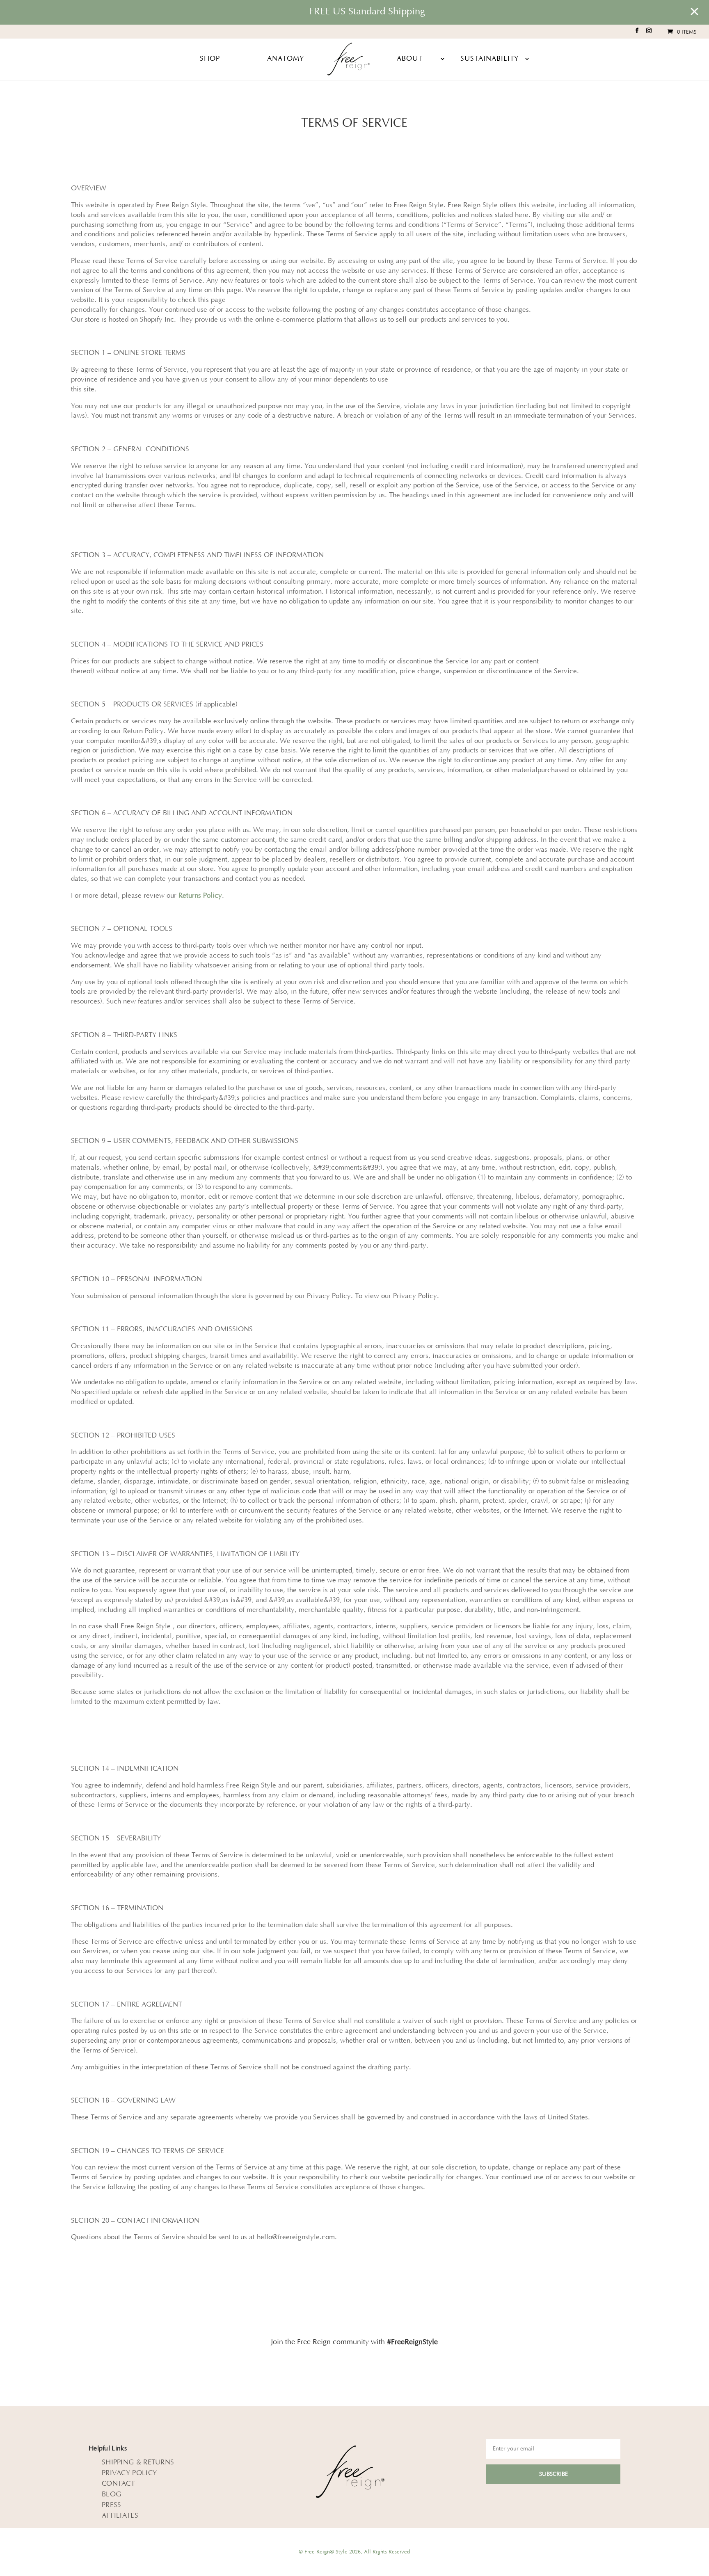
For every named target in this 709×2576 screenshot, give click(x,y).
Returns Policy (200, 896)
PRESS (112, 2505)
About (409, 59)
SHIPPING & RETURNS (138, 2462)
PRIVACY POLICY (129, 2473)
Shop (210, 59)
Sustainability (489, 59)
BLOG (111, 2494)
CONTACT (118, 2484)
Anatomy (286, 59)
